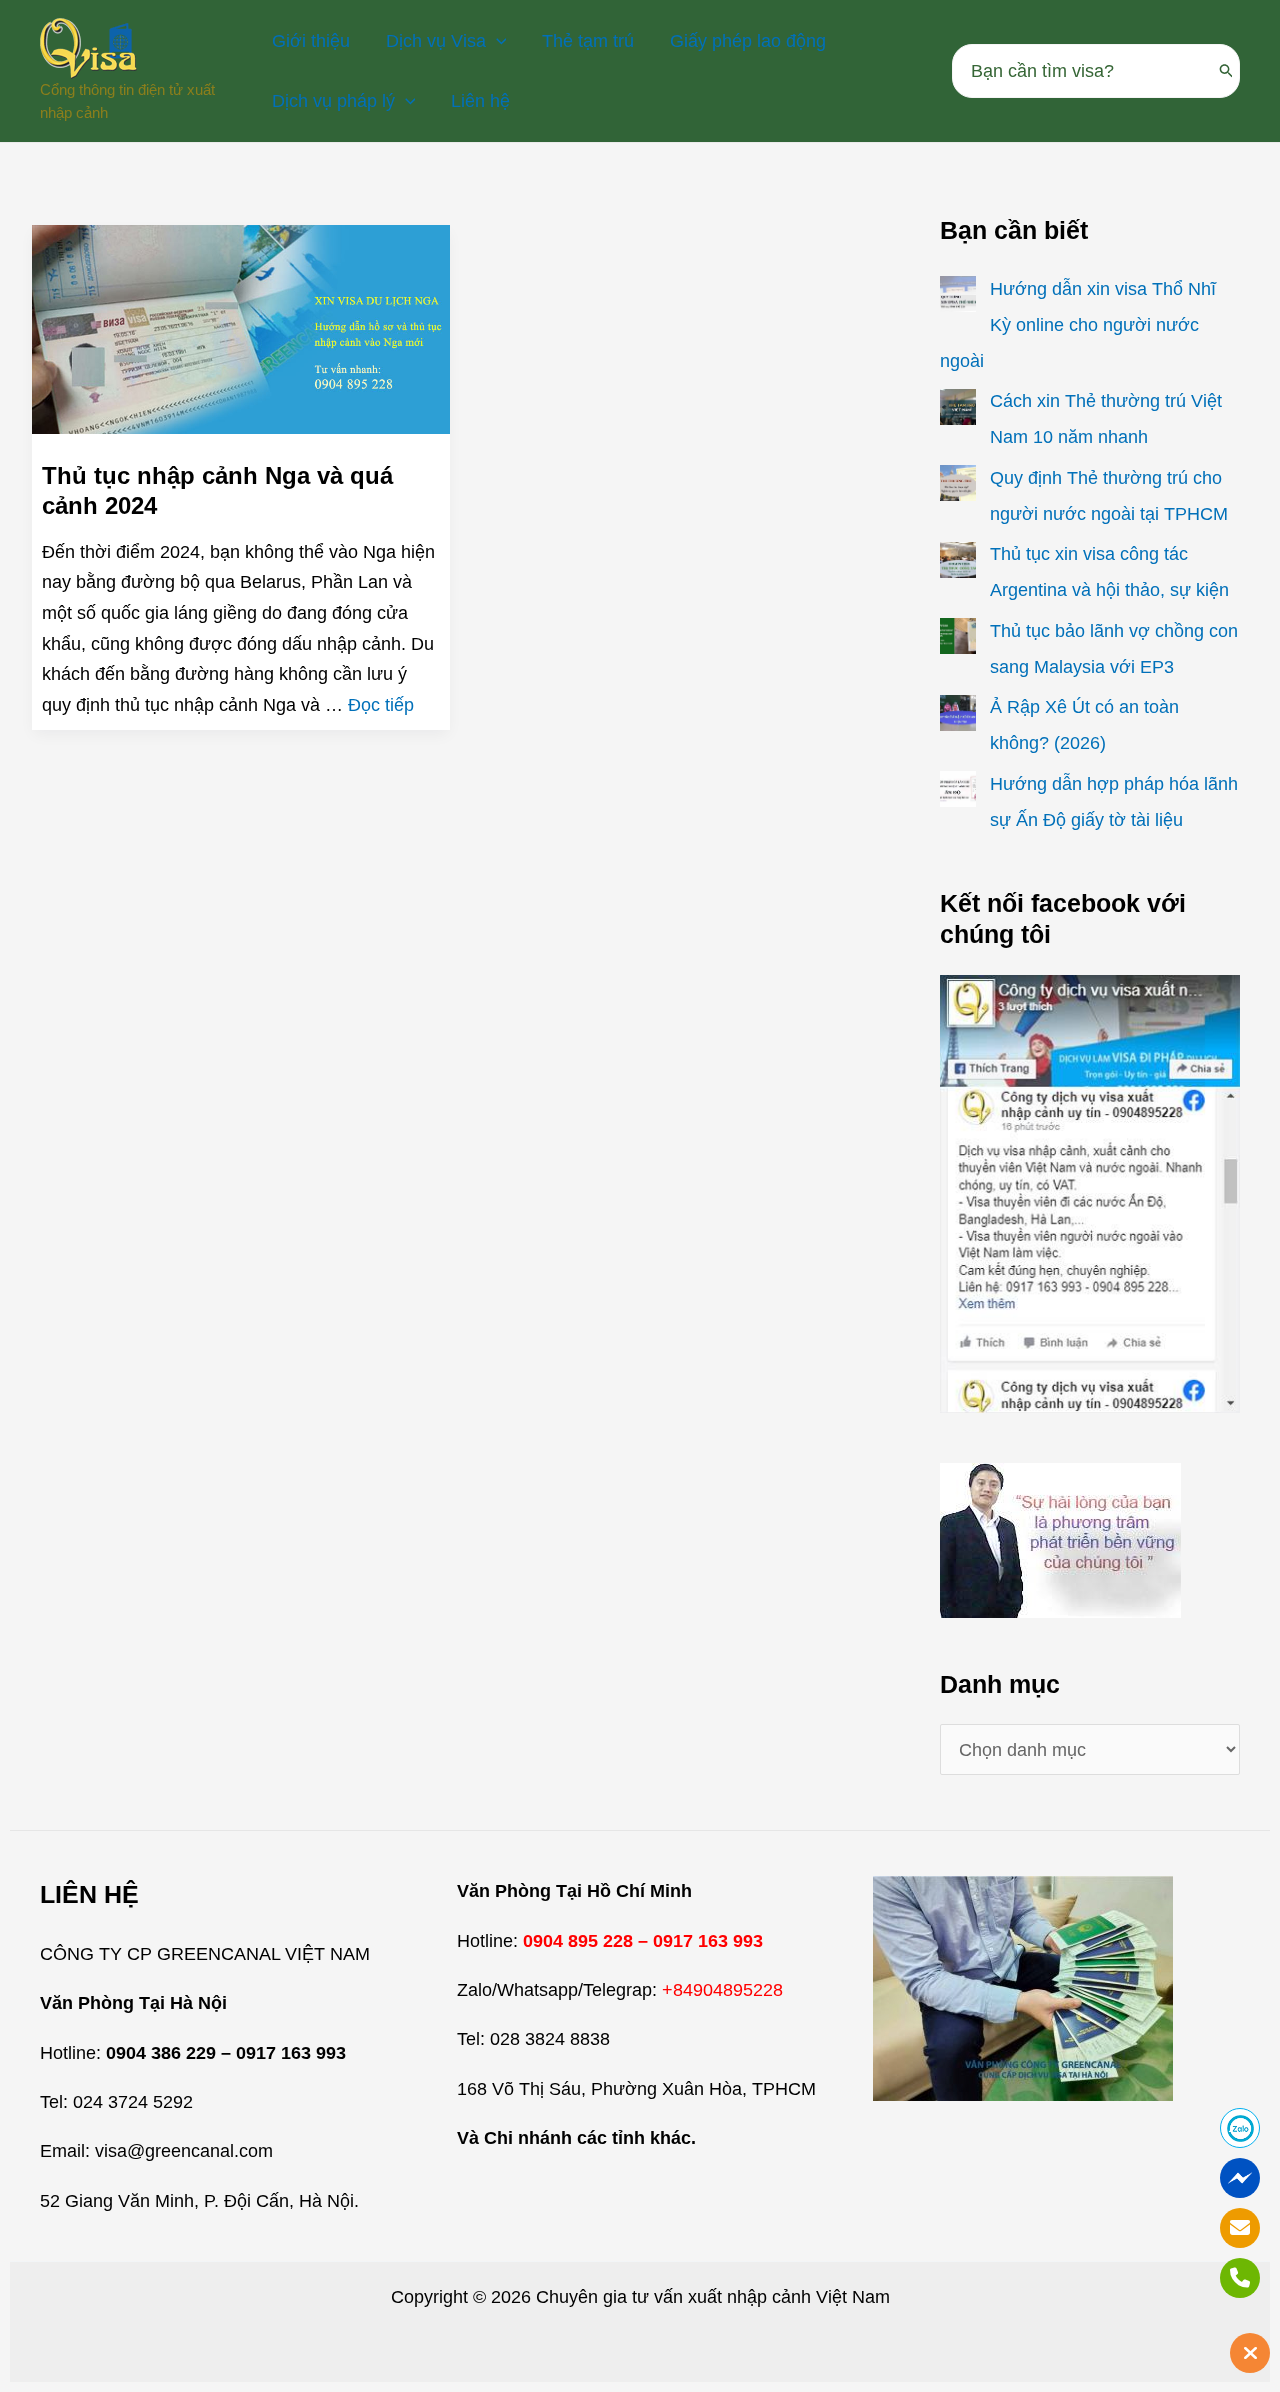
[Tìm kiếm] (1227, 71)
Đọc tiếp (381, 705)
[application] (496, 41)
